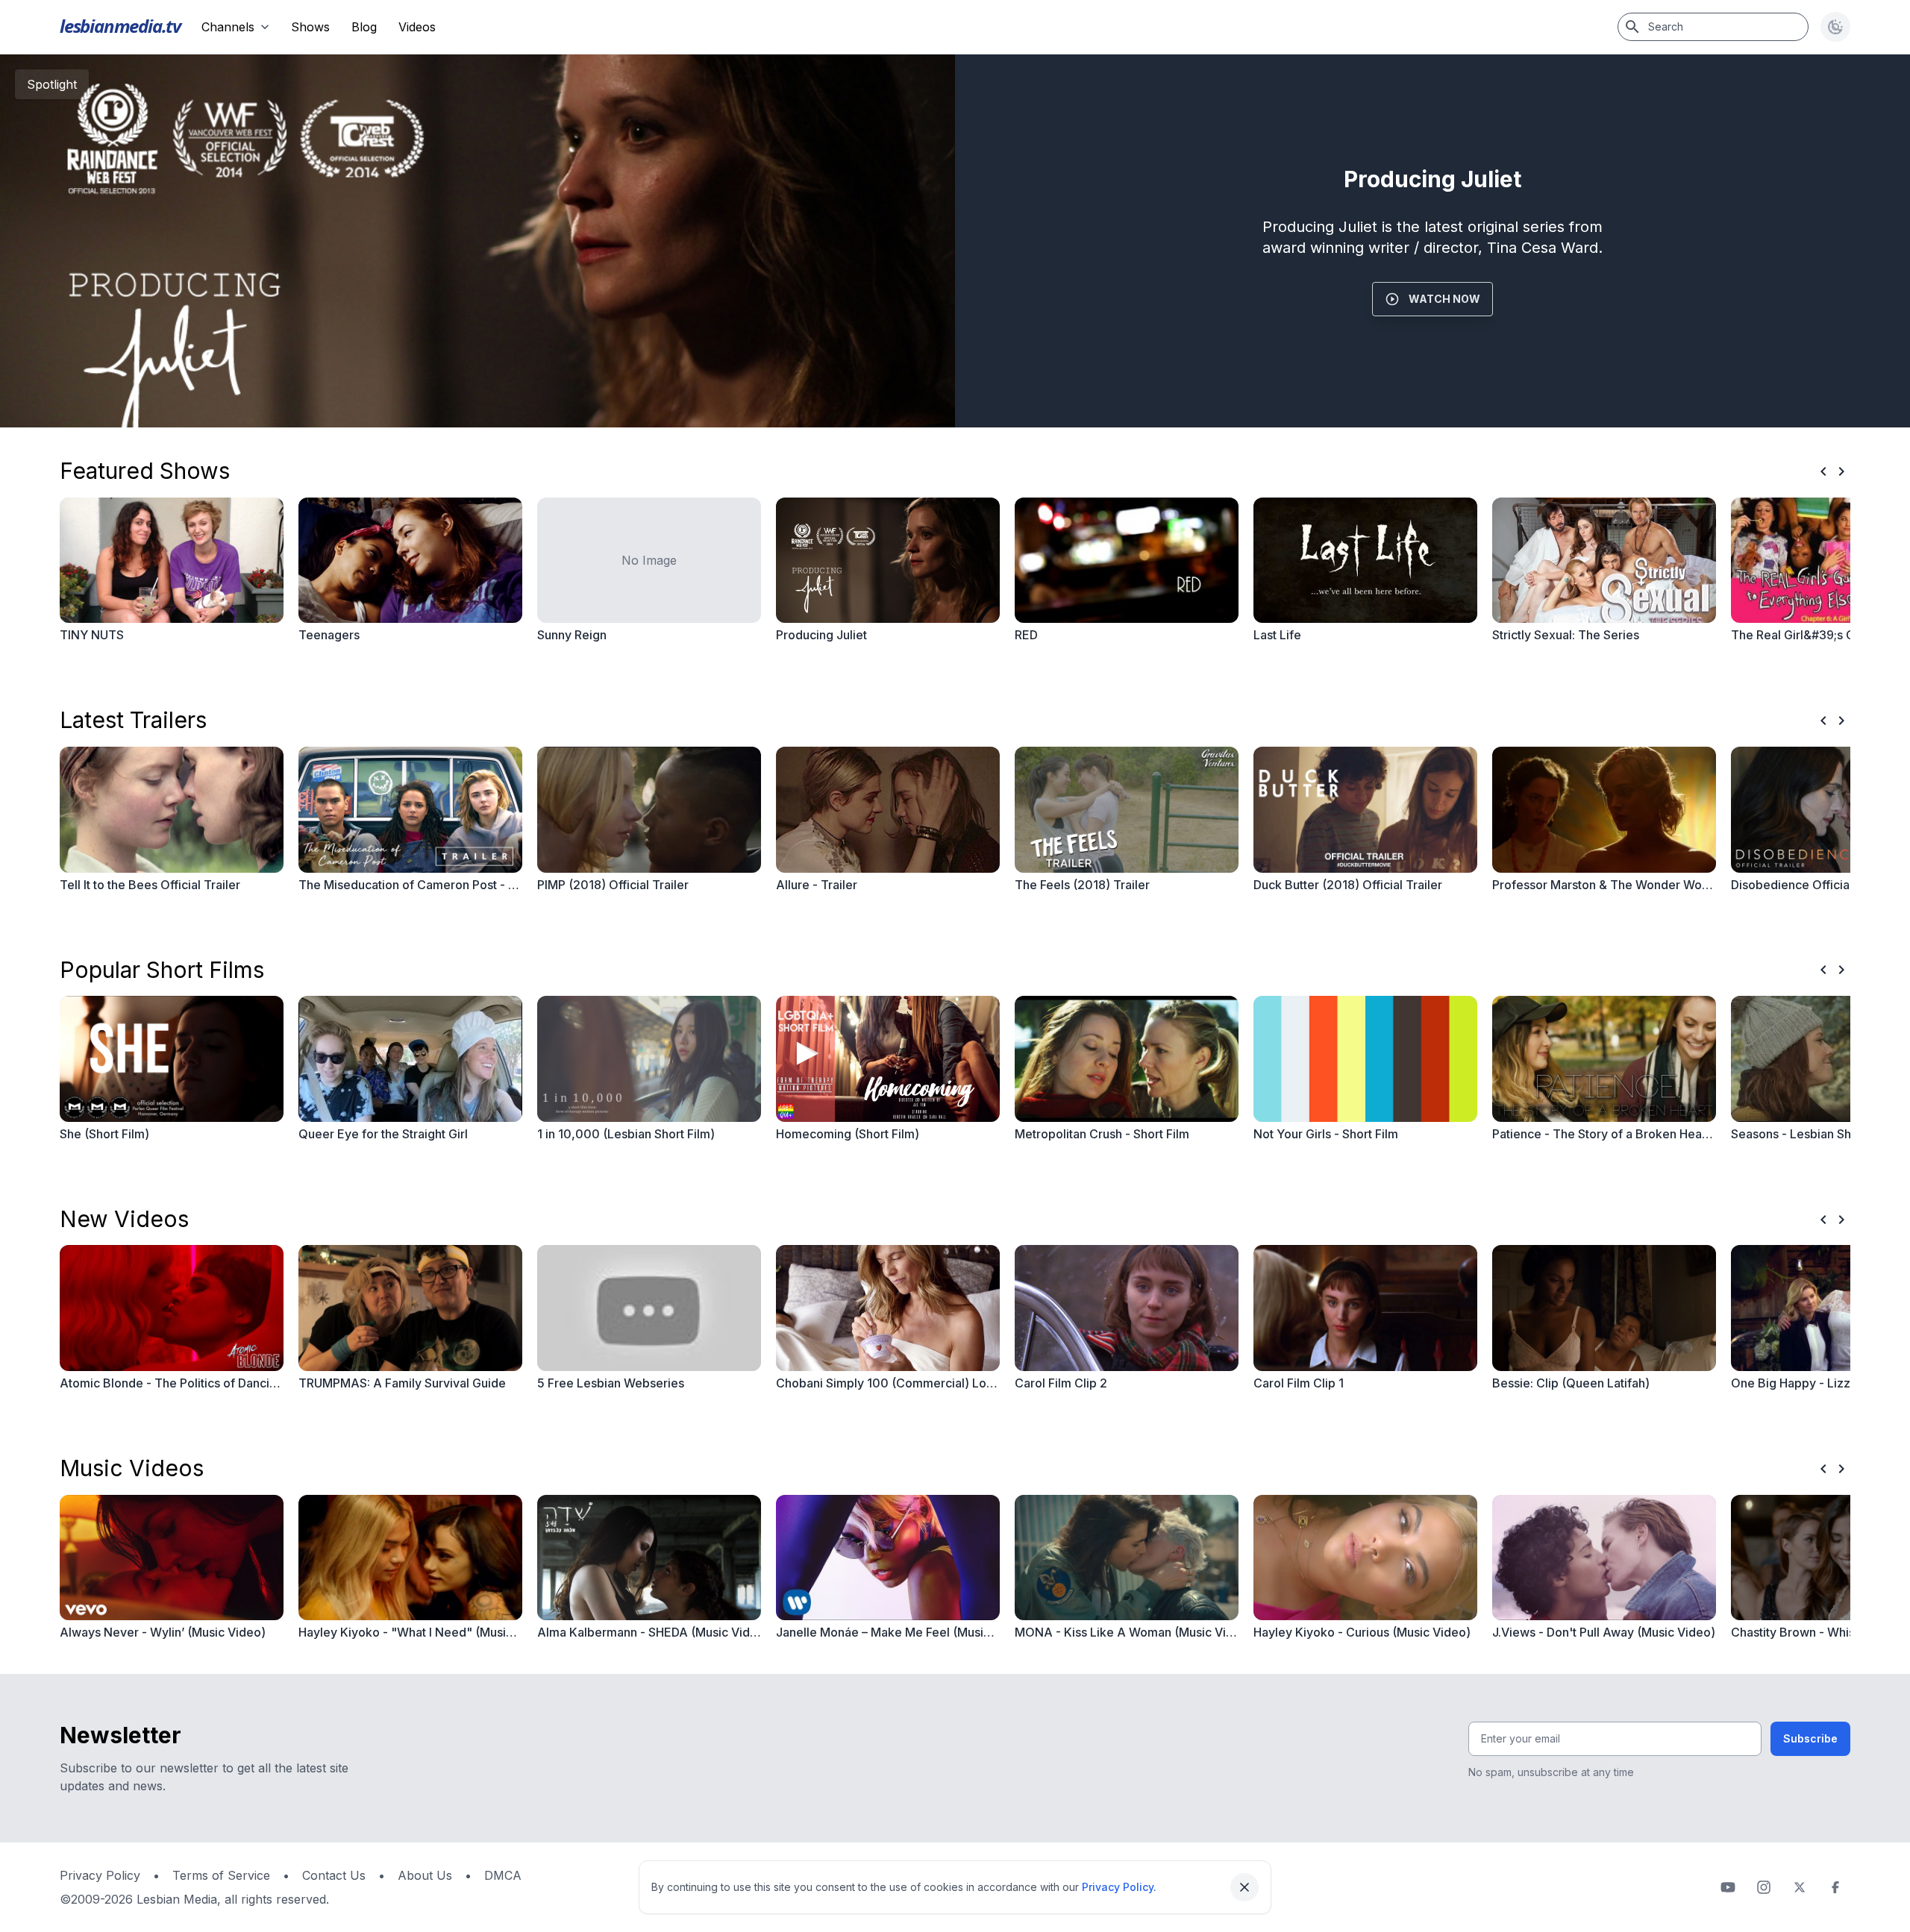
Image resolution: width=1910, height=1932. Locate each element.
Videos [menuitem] (417, 27)
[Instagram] (1764, 1887)
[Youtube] (1728, 1887)
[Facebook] (1835, 1887)
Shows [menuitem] (310, 27)
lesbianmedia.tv (120, 26)
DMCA (503, 1875)
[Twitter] (1800, 1887)
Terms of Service (221, 1875)
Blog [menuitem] (364, 27)
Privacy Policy (100, 1875)
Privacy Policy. (1119, 1887)
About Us (425, 1875)
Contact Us (334, 1875)
